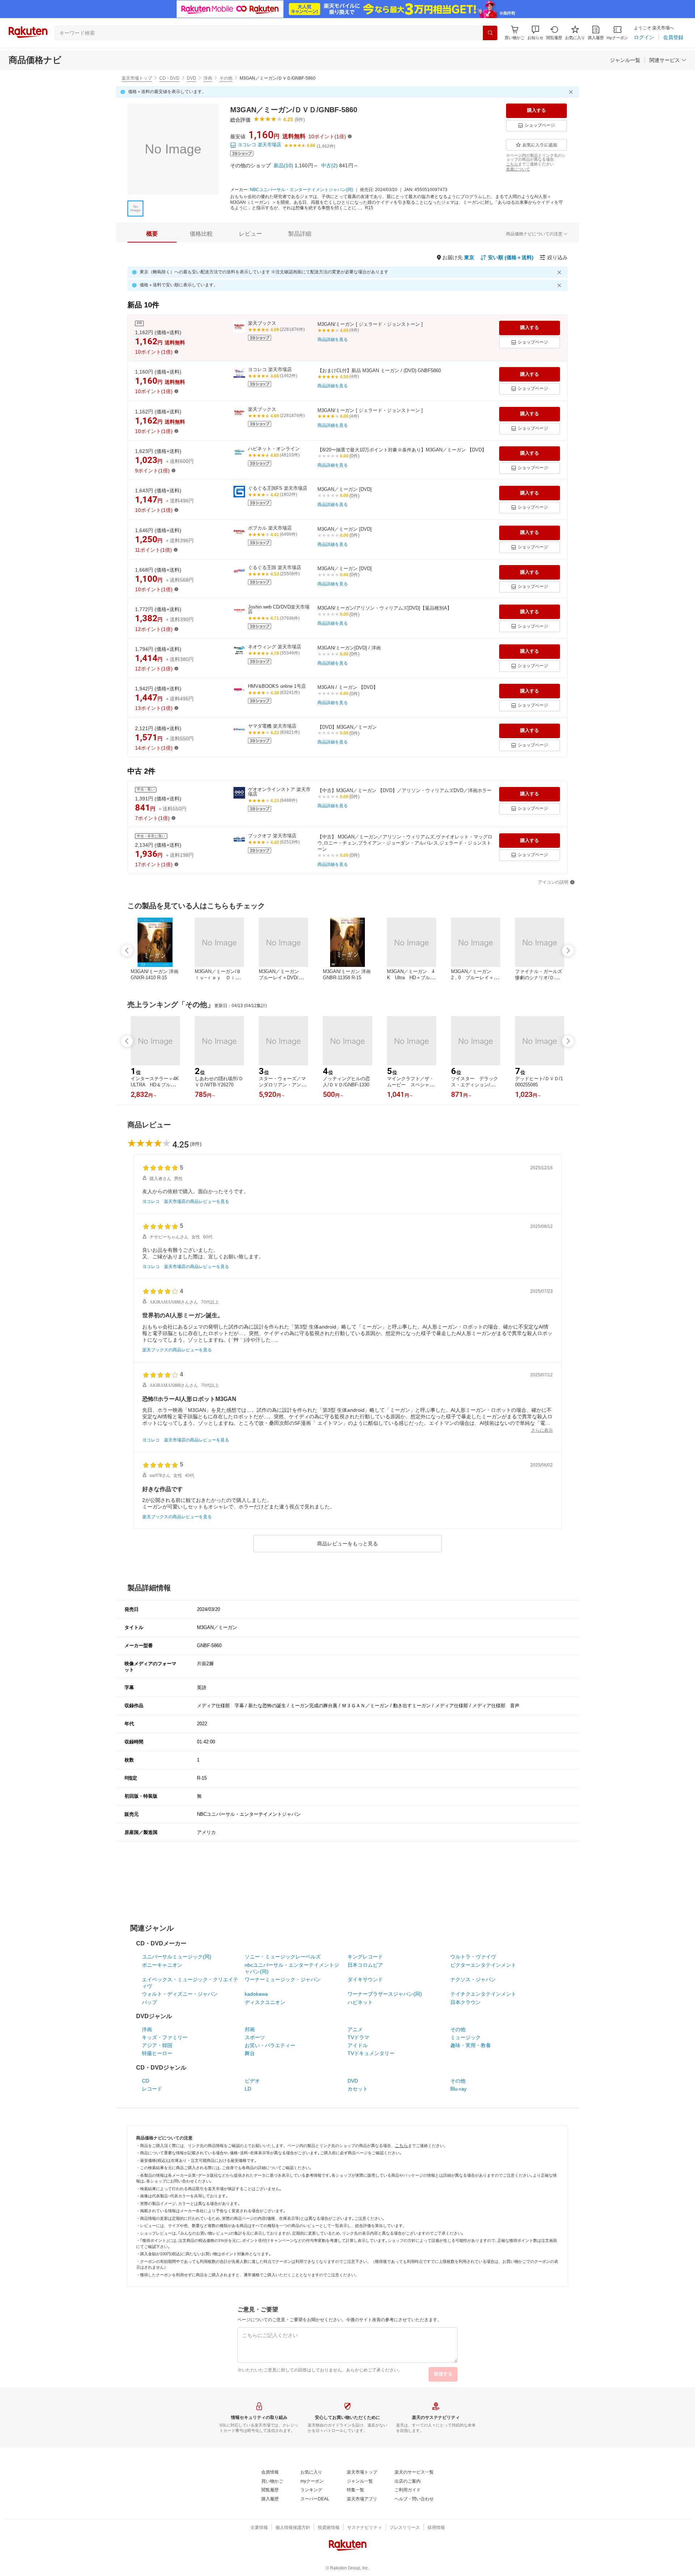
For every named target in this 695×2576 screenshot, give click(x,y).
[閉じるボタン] (572, 92)
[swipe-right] (568, 951)
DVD (191, 78)
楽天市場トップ (137, 78)
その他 (226, 78)
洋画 (208, 78)
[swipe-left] (127, 951)
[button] (535, 33)
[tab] (152, 234)
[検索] (490, 33)
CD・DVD (169, 78)
